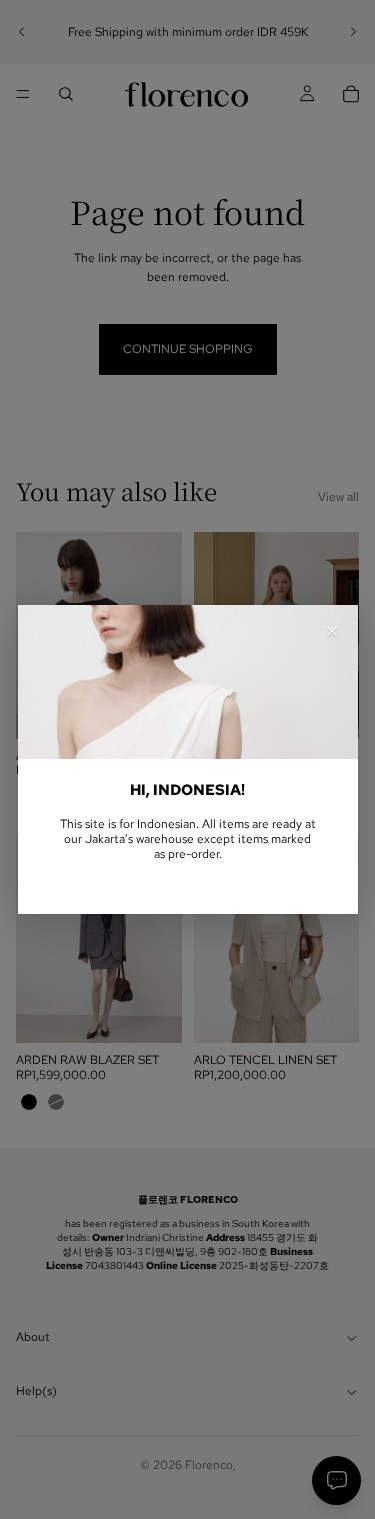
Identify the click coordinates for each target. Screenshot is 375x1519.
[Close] (332, 631)
